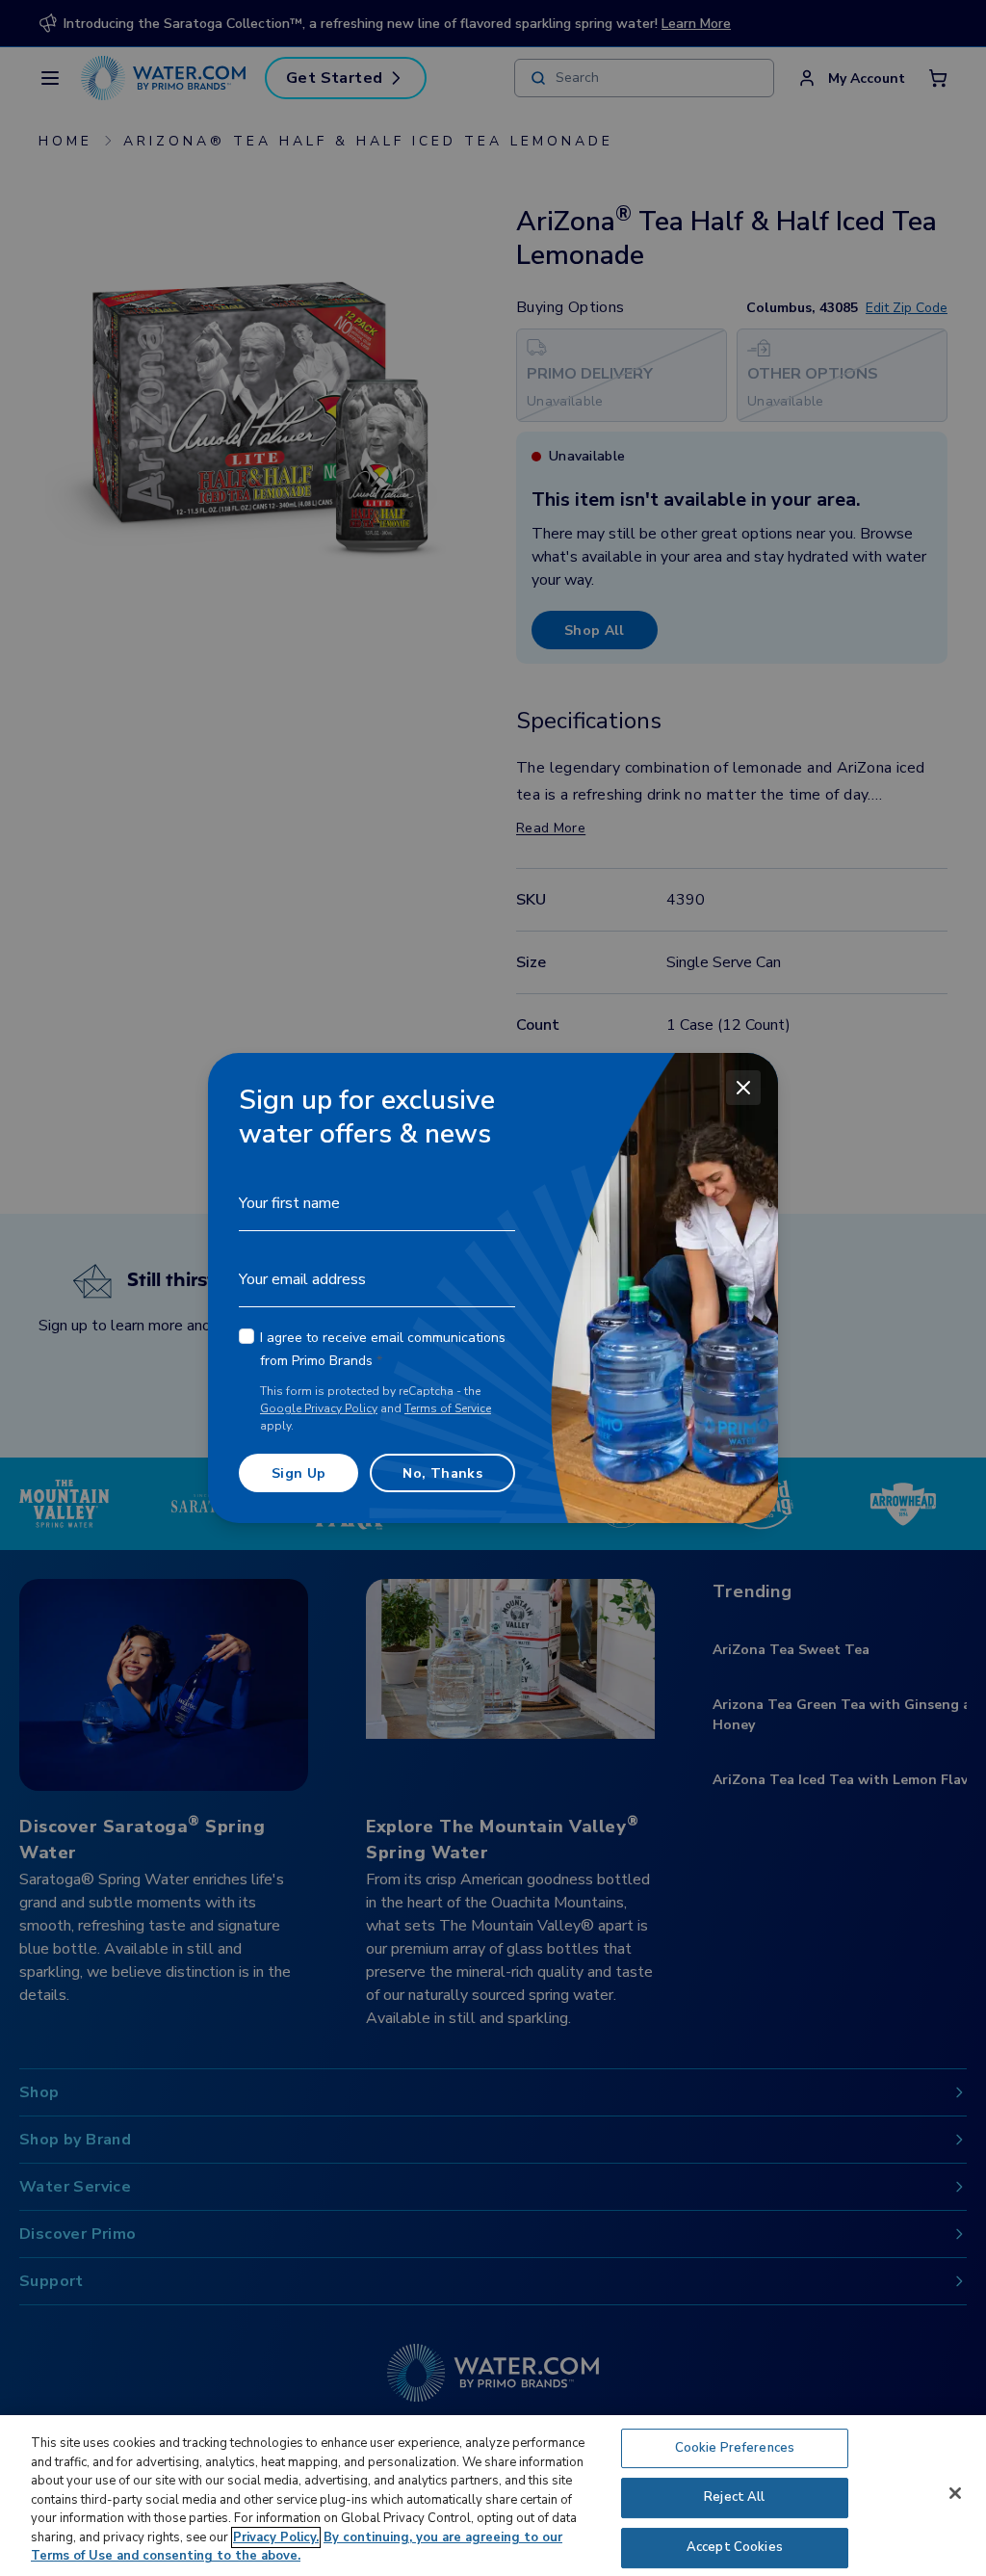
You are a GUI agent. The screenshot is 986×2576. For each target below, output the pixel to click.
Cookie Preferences (735, 2448)
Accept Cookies (735, 2547)
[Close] (743, 1088)
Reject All (734, 2497)
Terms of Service (448, 1408)
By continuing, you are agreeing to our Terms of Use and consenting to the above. (297, 2547)
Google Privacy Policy (319, 1408)
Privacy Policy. (276, 2537)
